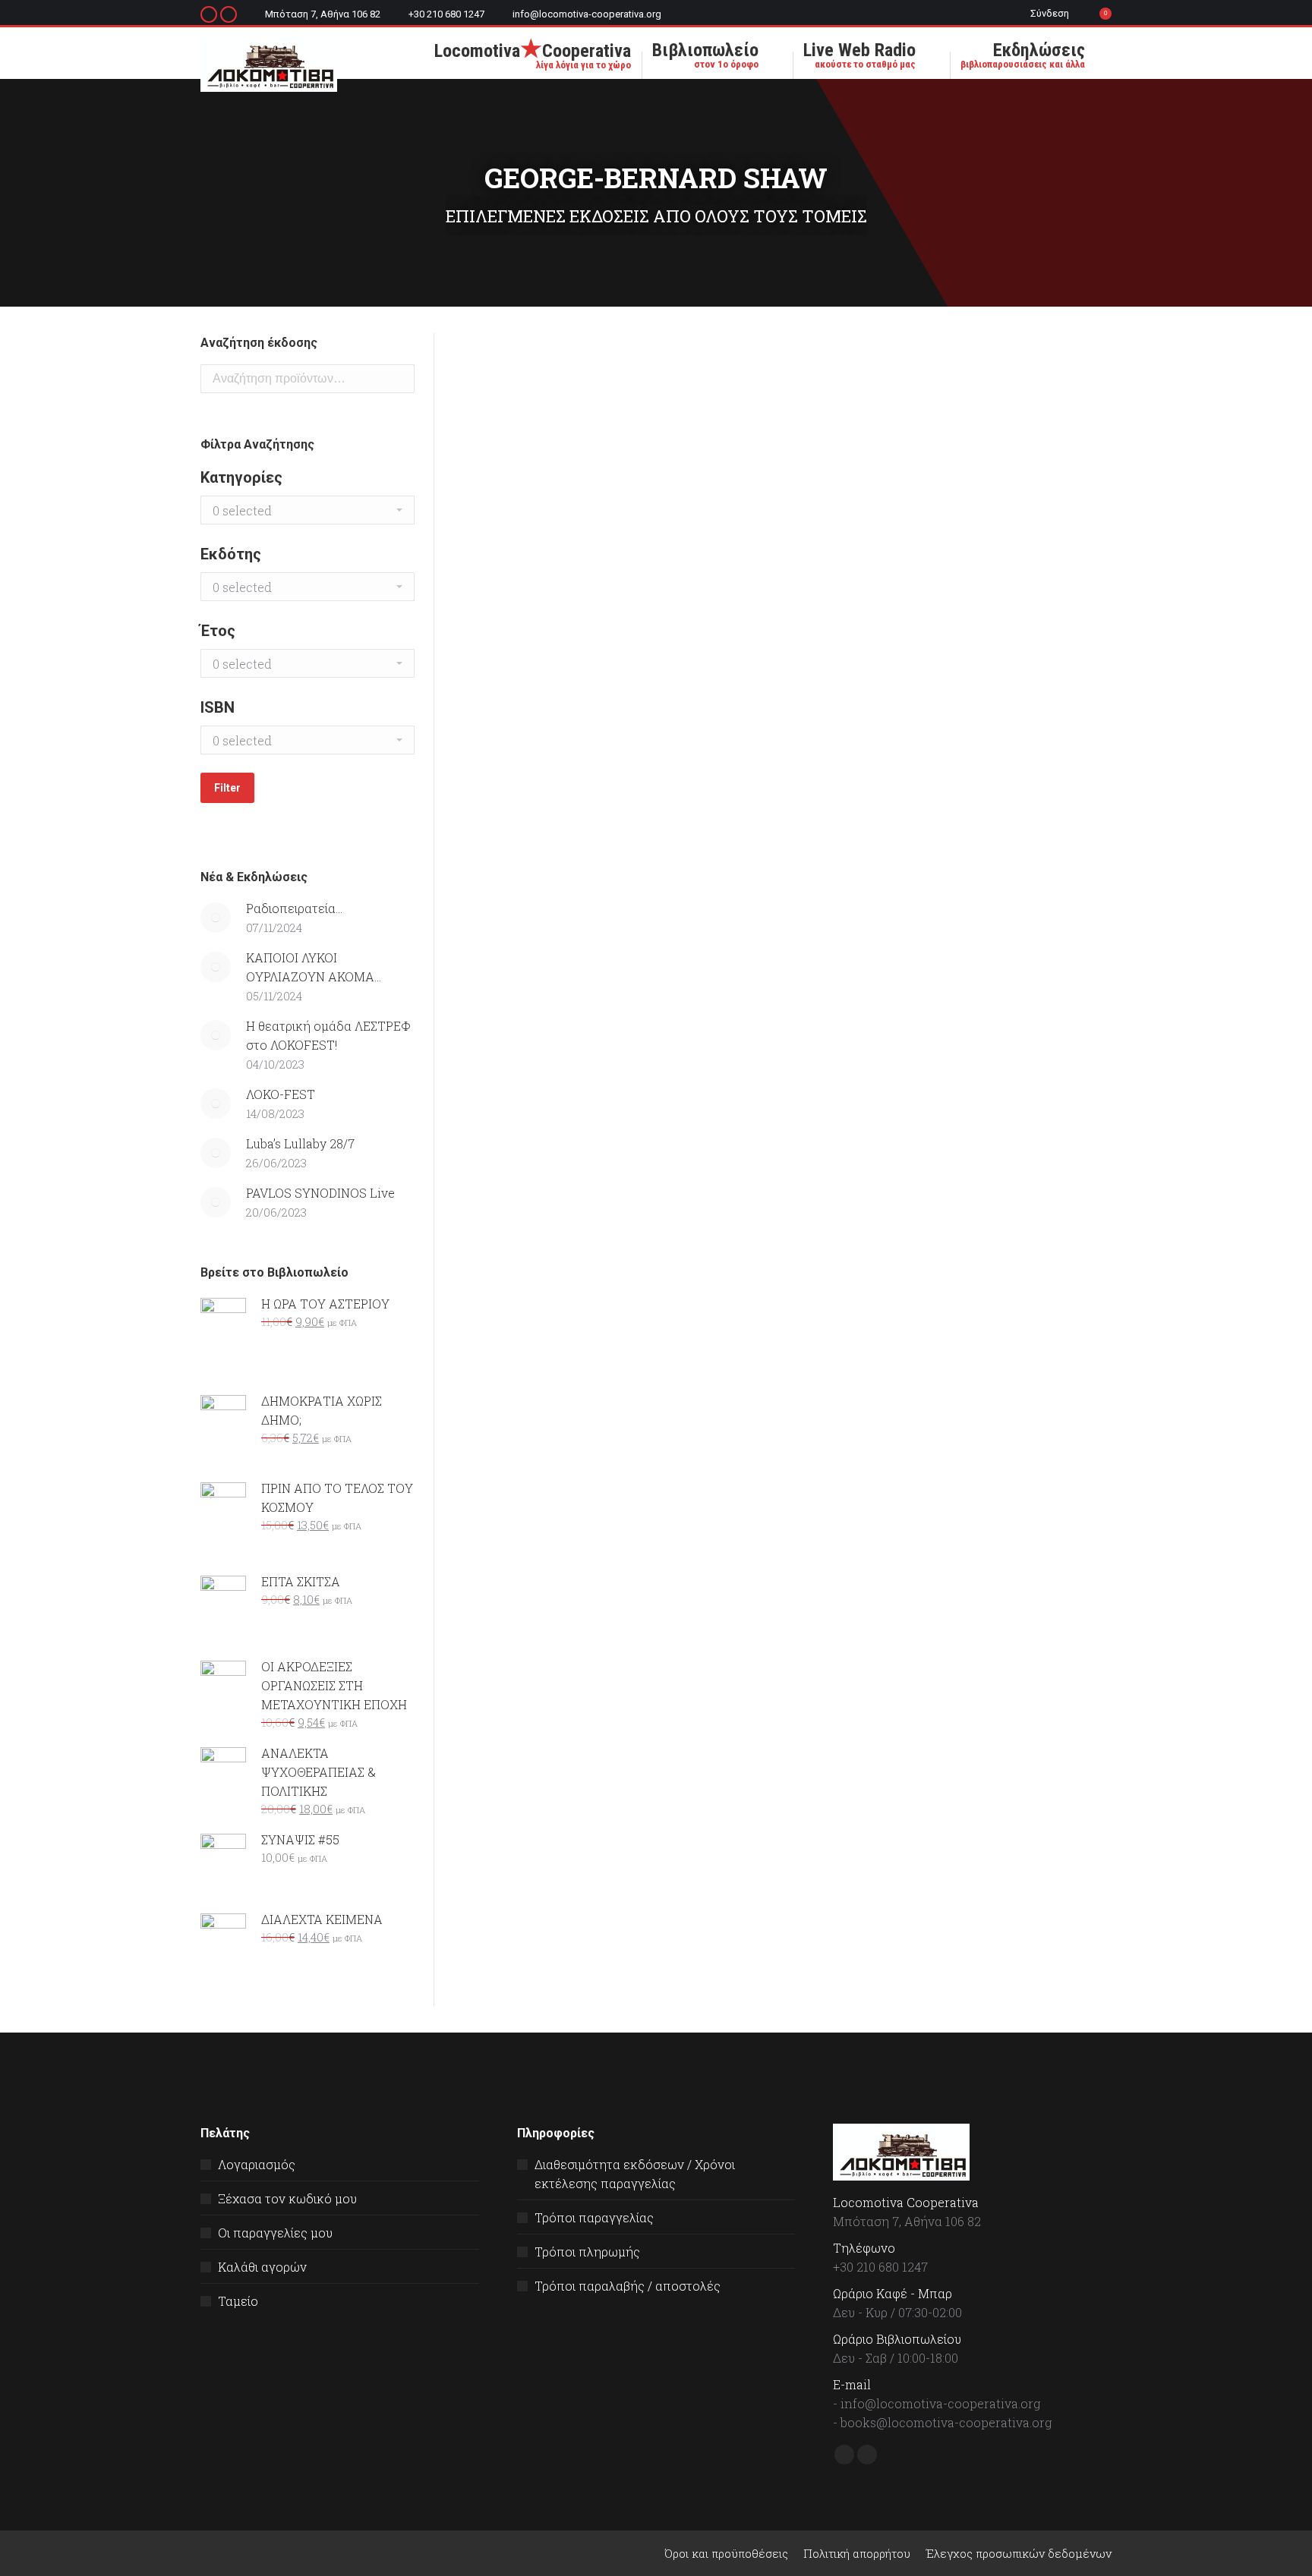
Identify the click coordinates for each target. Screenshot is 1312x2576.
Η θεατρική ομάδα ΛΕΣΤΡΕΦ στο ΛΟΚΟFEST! (328, 1035)
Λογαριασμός (257, 2164)
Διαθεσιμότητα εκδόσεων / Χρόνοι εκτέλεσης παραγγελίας (635, 2174)
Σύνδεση (1050, 13)
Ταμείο (238, 2301)
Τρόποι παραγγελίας (594, 2217)
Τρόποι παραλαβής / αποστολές (628, 2286)
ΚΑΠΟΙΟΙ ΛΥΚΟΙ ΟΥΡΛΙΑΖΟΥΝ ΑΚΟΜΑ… (314, 967)
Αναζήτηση (399, 379)
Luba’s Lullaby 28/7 (300, 1143)
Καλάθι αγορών (262, 2267)
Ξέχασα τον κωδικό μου (287, 2198)
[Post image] (216, 918)
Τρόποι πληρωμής (587, 2252)
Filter (227, 788)
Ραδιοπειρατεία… (294, 908)
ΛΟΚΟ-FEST (281, 1094)
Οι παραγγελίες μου (275, 2233)
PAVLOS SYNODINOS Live (320, 1193)
